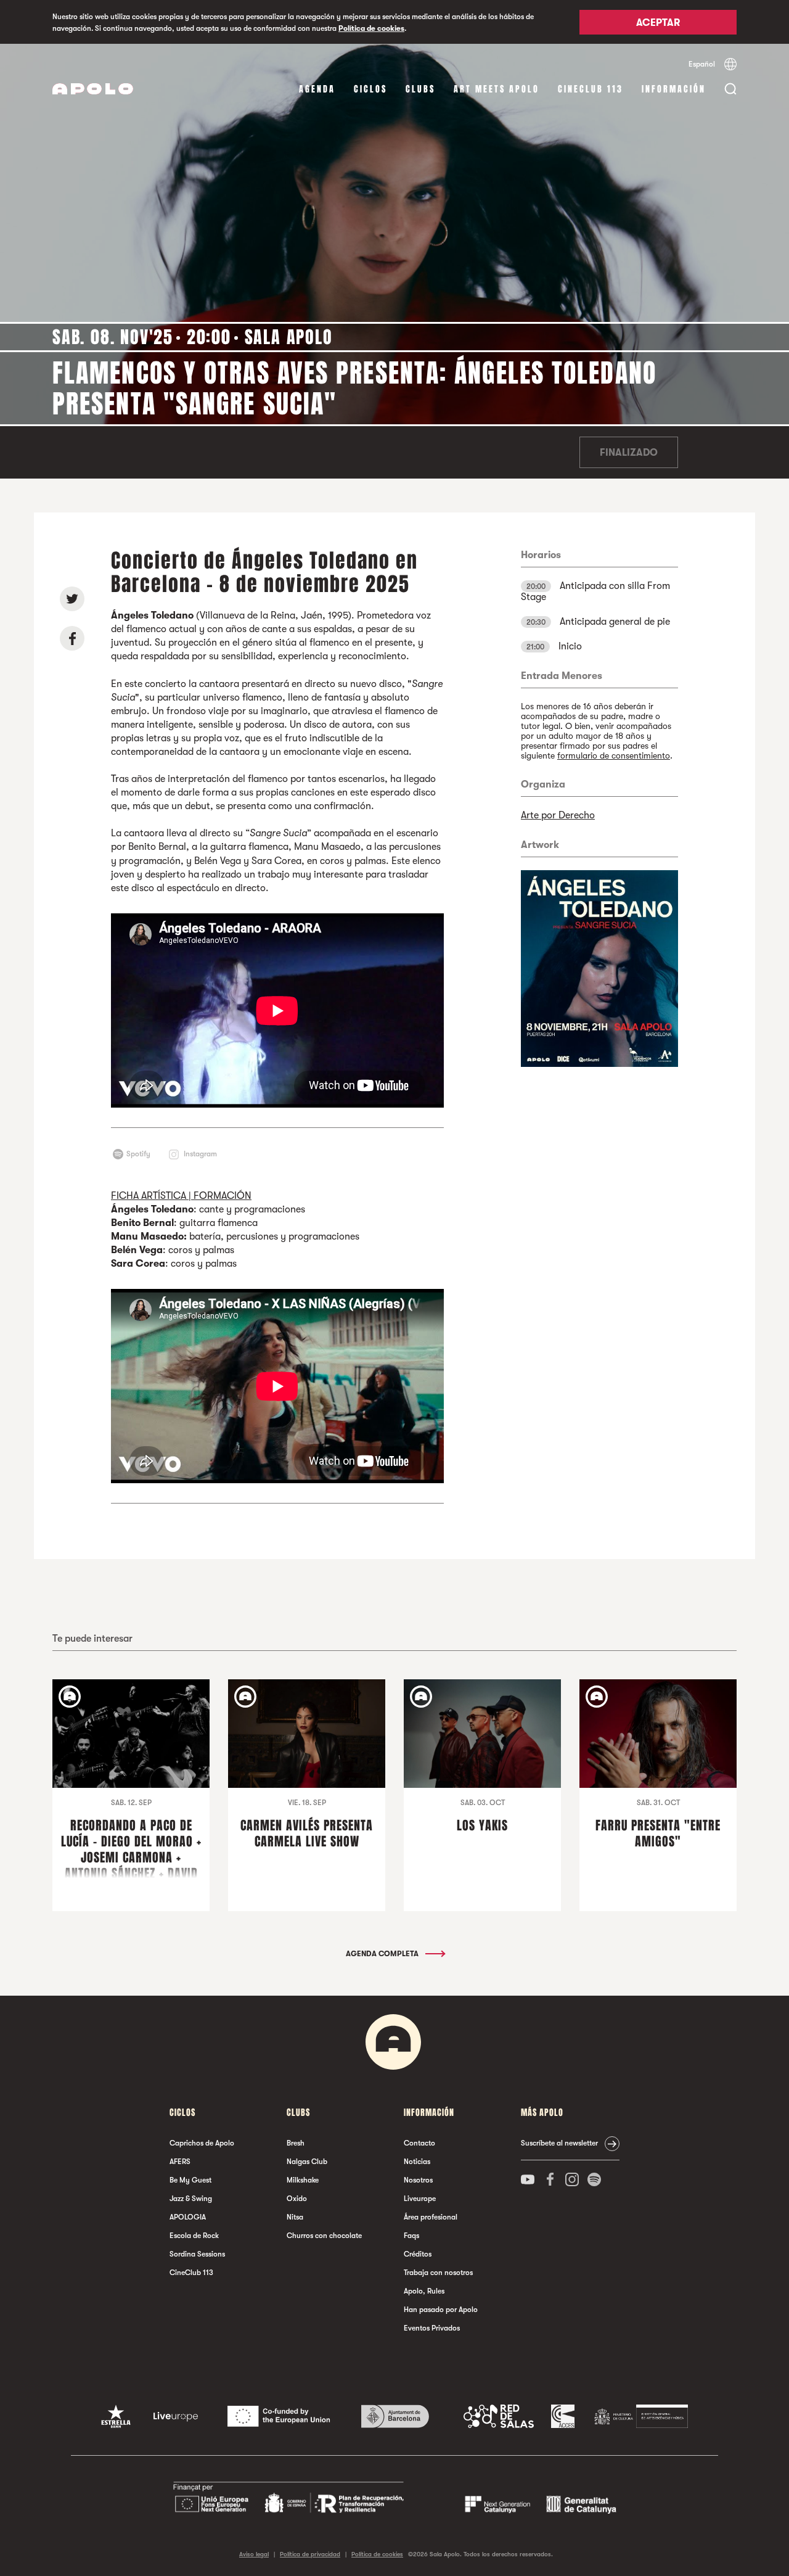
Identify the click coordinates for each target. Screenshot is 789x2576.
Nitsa (295, 2217)
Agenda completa (383, 1954)
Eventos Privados (432, 2328)
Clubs (420, 89)
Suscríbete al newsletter (559, 2143)
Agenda (317, 89)
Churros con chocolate (324, 2236)
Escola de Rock (194, 2236)
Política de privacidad (310, 2554)
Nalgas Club (307, 2162)
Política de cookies (371, 28)
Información (674, 89)
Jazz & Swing (191, 2199)
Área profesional (431, 2217)
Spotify (138, 1154)
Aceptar (658, 23)
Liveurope (420, 2199)
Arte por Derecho (558, 815)
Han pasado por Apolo (441, 2310)
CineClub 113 (591, 89)
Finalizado (629, 453)
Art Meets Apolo (497, 89)
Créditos (418, 2254)
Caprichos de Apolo (202, 2143)
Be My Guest (190, 2180)
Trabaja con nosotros (438, 2273)
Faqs (411, 2236)
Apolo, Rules (424, 2291)
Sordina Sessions (197, 2254)
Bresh (296, 2143)
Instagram (200, 1154)
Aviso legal (254, 2554)
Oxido (297, 2199)
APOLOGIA (188, 2217)
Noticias (417, 2162)
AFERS (180, 2162)
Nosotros (418, 2180)
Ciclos (370, 89)
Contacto (419, 2143)
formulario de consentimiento (614, 755)
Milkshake (303, 2180)
